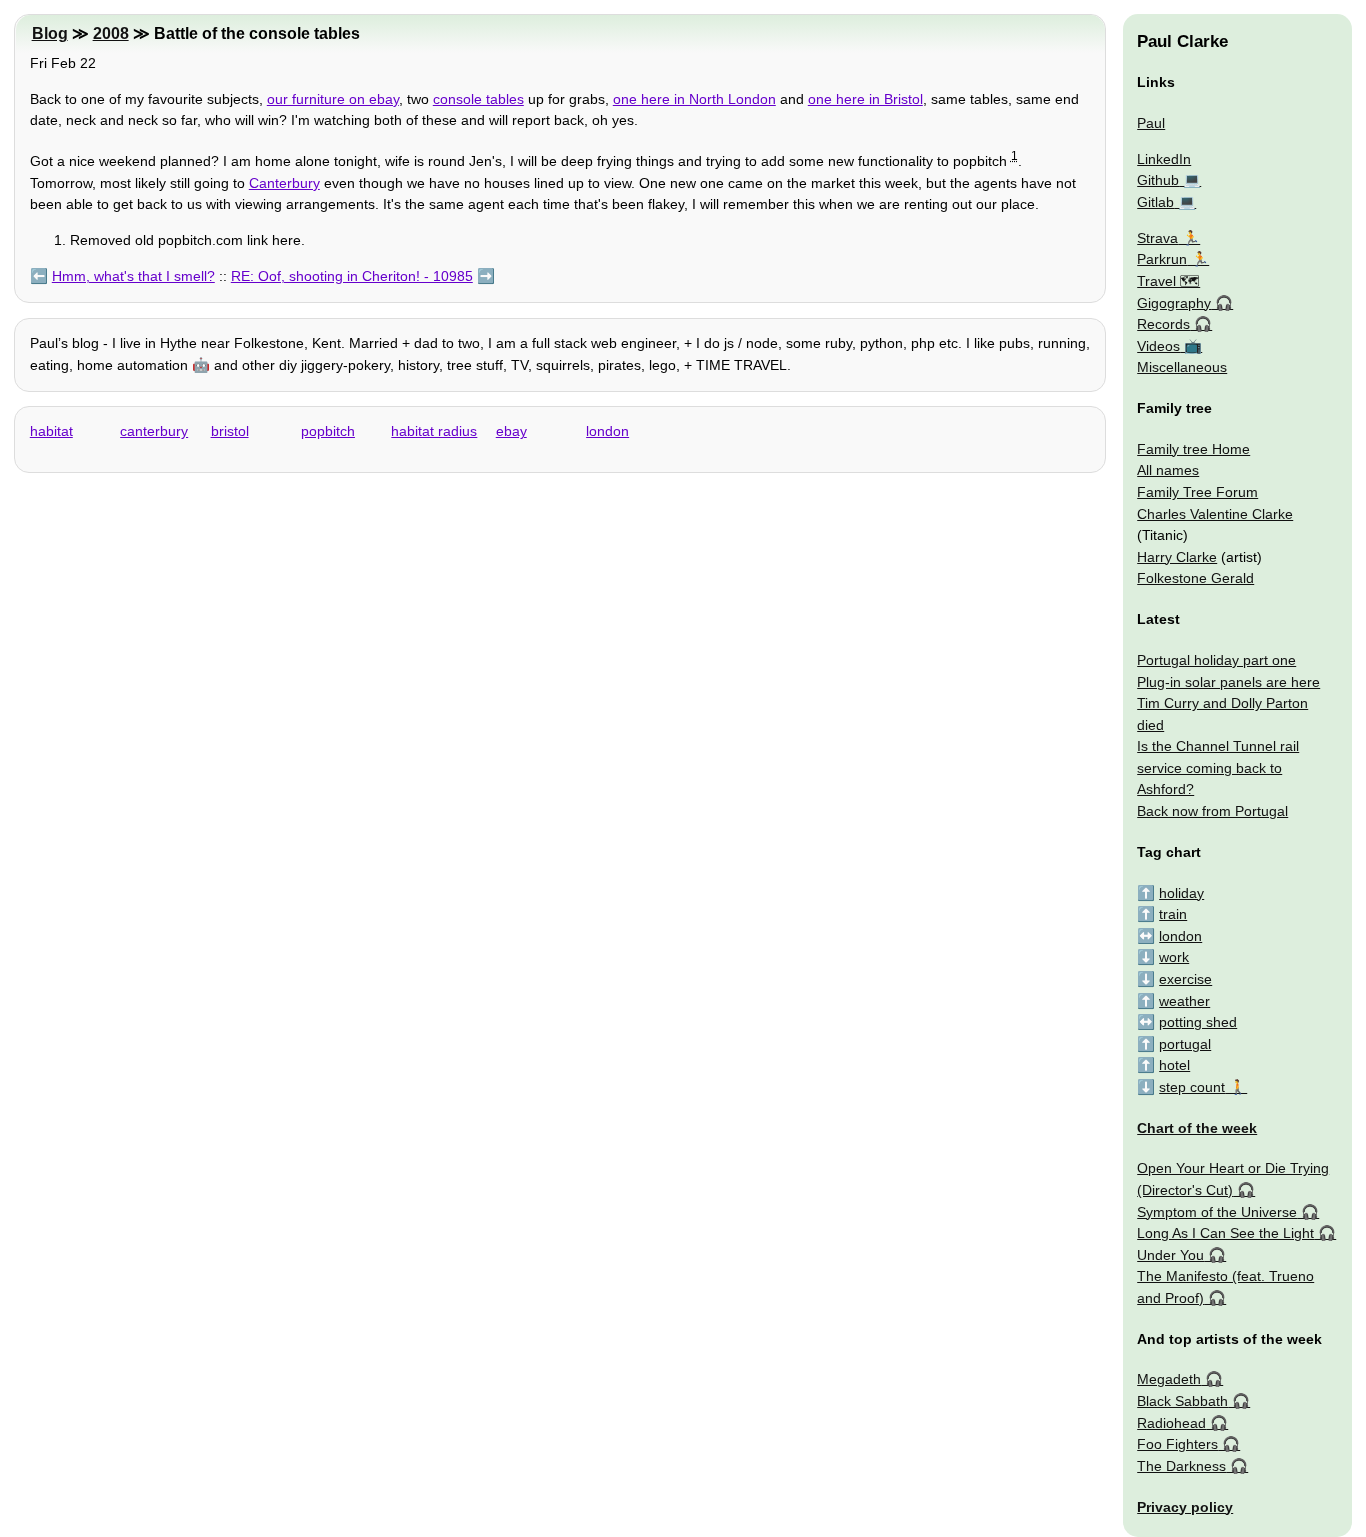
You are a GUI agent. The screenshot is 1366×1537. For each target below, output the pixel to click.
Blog (50, 33)
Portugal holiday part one (1216, 660)
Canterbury (284, 183)
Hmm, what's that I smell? (133, 276)
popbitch (328, 431)
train (1173, 914)
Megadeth (1169, 1379)
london (607, 431)
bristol (230, 431)
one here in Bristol (865, 99)
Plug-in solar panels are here (1228, 682)
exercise (1185, 979)
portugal (1185, 1044)
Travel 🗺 (1168, 281)
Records (1163, 324)
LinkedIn (1164, 159)
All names (1168, 470)
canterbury (154, 431)
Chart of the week (1197, 1128)
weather (1184, 1001)
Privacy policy (1185, 1507)
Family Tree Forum (1197, 492)
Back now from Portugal (1212, 811)
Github (1158, 180)
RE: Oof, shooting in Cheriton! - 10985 (352, 276)
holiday (1181, 893)
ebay (511, 431)
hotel (1174, 1065)
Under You (1170, 1255)
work (1174, 957)
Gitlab (1155, 202)
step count (1192, 1087)
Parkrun (1162, 259)
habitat (51, 431)
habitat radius (434, 431)
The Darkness (1181, 1466)
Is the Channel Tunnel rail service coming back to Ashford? (1218, 767)
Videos (1158, 346)
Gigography (1174, 303)
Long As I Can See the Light (1225, 1233)
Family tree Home (1193, 449)
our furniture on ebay (333, 99)
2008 (111, 33)
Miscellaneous (1182, 367)
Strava (1157, 238)
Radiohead (1171, 1423)
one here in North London (694, 99)
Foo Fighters (1177, 1444)
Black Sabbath (1182, 1401)
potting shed (1198, 1022)
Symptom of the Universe (1217, 1212)
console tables (478, 99)
